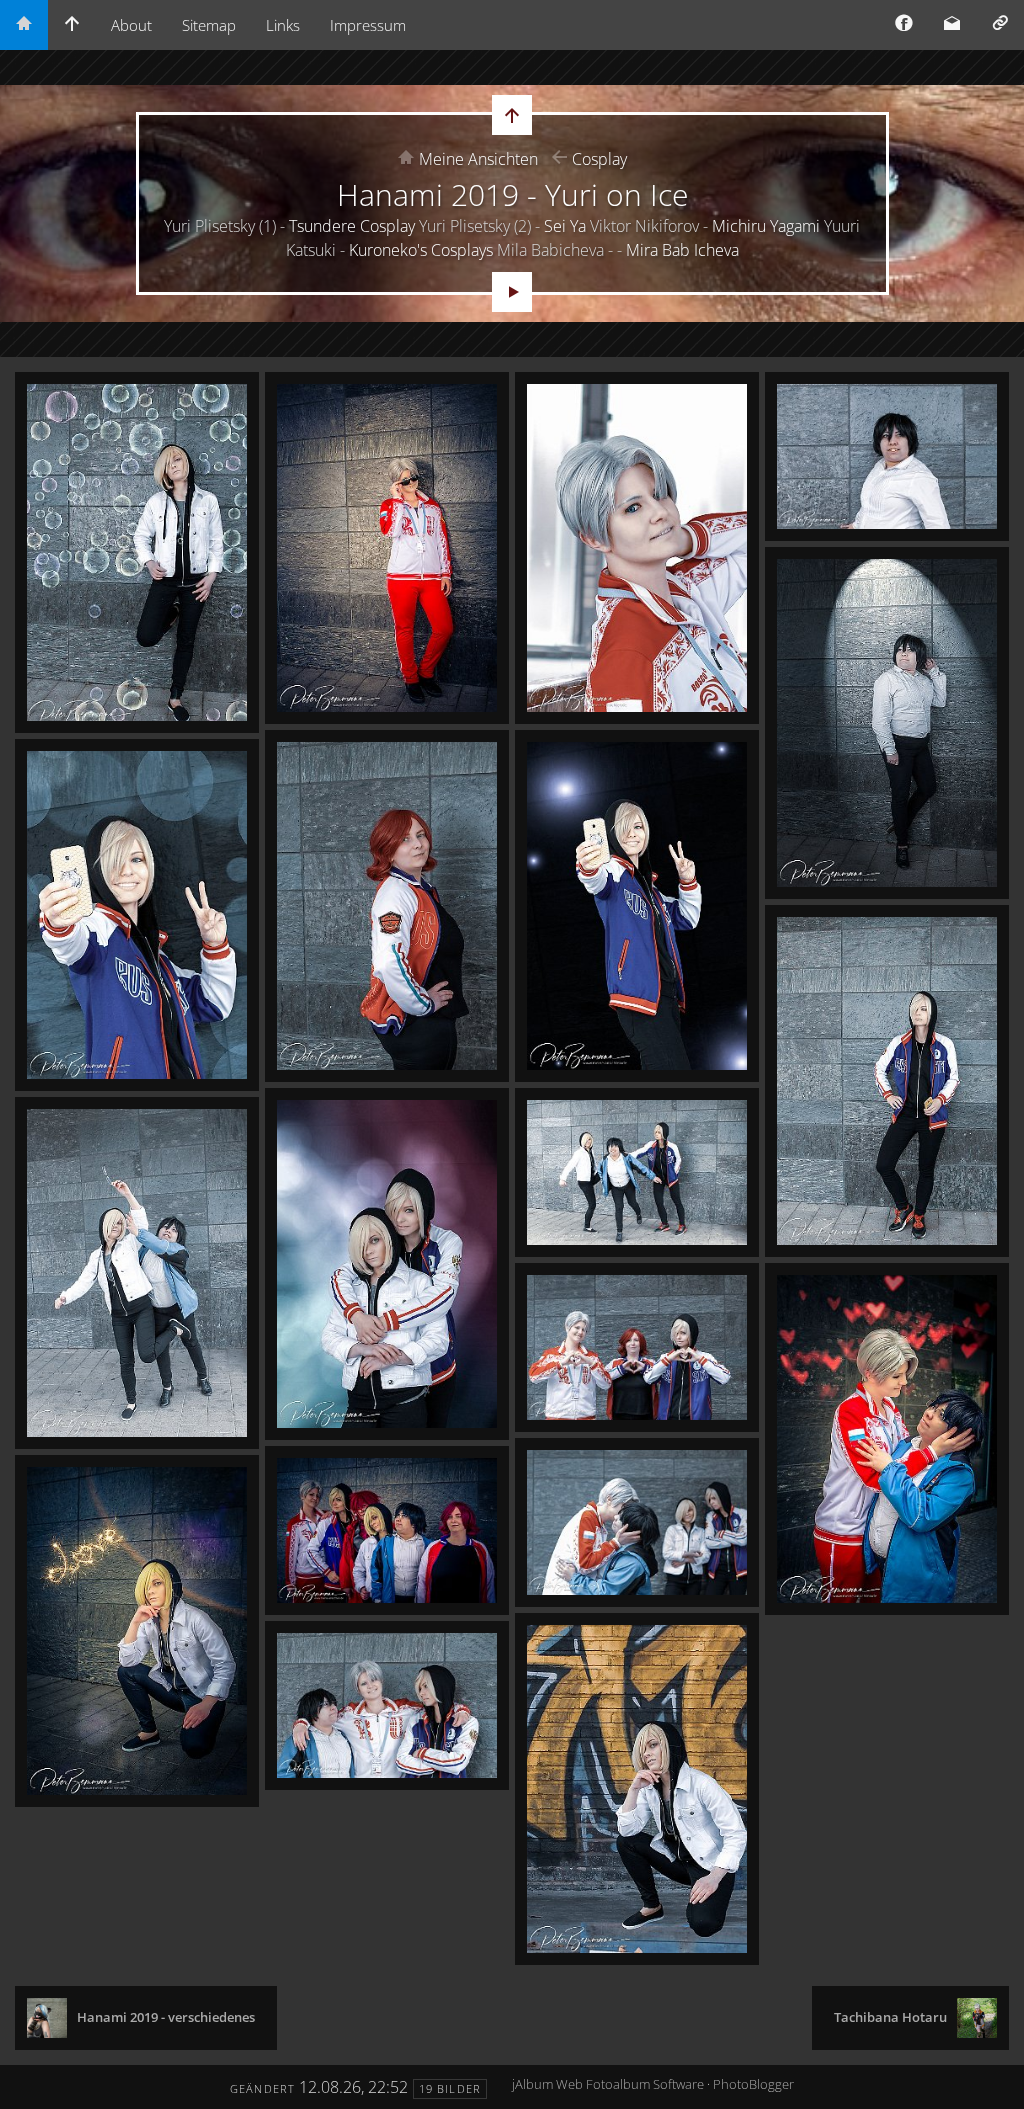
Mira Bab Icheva (682, 250)
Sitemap (209, 25)
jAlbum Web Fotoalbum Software (608, 2084)
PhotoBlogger (753, 2084)
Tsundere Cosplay (352, 226)
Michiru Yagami (766, 226)
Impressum (368, 25)
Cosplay (599, 159)
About (131, 25)
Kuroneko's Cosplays (421, 250)
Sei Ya (565, 226)
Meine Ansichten (478, 159)
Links (283, 25)
